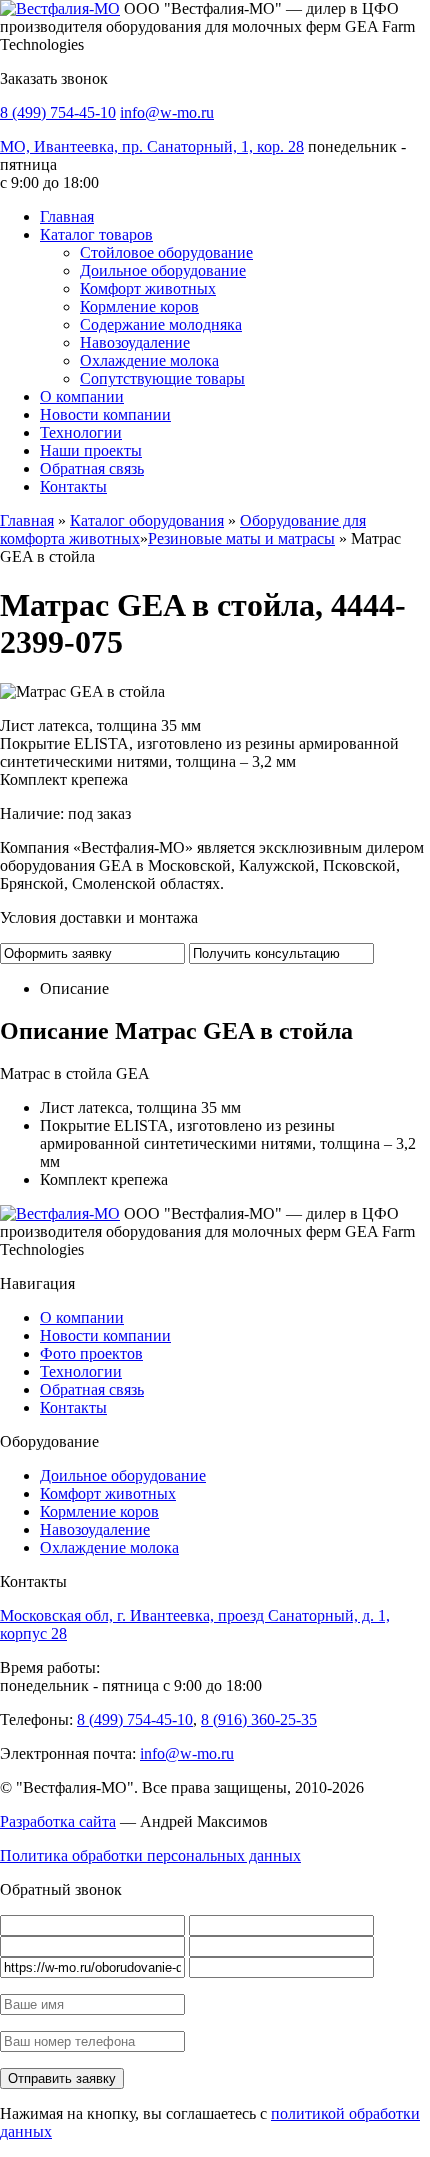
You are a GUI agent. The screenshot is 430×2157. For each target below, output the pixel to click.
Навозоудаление (135, 342)
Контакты (73, 486)
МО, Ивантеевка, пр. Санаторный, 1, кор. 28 (152, 146)
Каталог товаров (96, 234)
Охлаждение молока (149, 360)
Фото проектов (91, 1353)
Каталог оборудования (147, 520)
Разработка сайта (58, 1821)
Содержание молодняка (161, 324)
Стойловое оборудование (166, 252)
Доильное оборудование (163, 270)
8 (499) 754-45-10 (58, 112)
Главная (67, 216)
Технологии (81, 432)
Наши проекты (91, 450)
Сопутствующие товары (162, 378)
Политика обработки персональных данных (150, 1855)
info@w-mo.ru (167, 112)
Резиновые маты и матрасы (241, 538)
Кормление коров (139, 306)
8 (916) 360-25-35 (259, 1719)
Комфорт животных (148, 288)
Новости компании (105, 414)
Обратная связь (92, 468)
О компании (82, 396)
